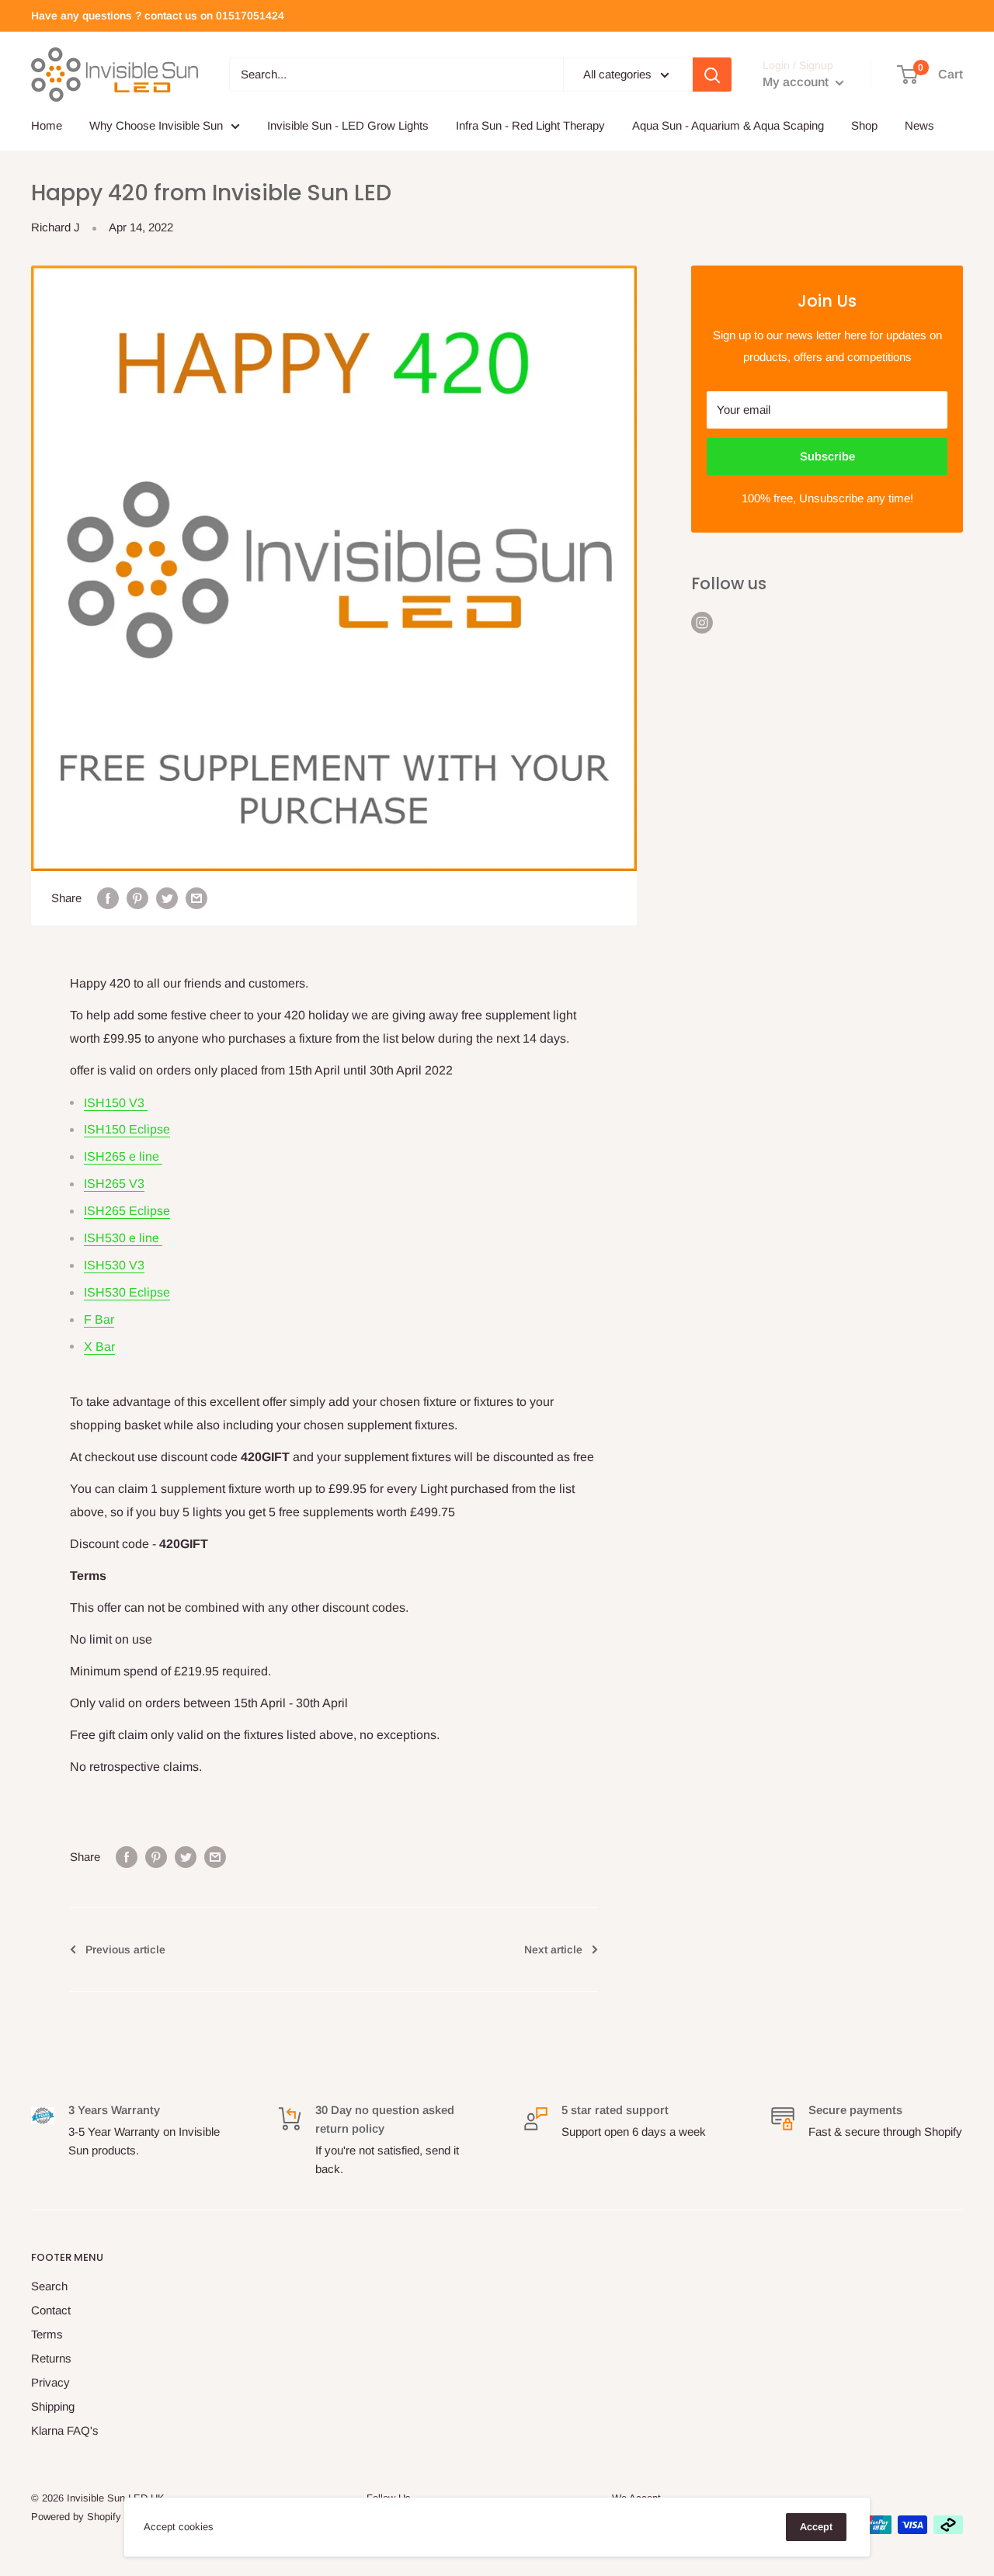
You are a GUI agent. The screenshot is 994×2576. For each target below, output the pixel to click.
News (919, 125)
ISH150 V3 (116, 1103)
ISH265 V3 (114, 1184)
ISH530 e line (123, 1238)
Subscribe (827, 456)
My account (797, 82)
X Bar (99, 1347)
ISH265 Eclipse (127, 1211)
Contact (51, 2310)
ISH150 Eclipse (127, 1129)
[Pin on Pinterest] (137, 898)
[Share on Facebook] (108, 898)
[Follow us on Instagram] (702, 622)
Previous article (125, 1949)
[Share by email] (196, 898)
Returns (51, 2358)
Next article (553, 1949)
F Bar (99, 1319)
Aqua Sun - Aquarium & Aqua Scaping (728, 125)
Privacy (50, 2382)
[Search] (712, 75)
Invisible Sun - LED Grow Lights (348, 125)
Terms (47, 2334)
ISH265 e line (123, 1156)
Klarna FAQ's (65, 2430)
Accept (816, 2527)
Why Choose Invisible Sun (156, 125)
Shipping (53, 2406)
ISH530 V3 (114, 1265)
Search (49, 2286)
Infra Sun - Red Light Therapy (530, 125)
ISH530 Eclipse (127, 1292)
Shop (864, 125)
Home (47, 125)
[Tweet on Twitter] (167, 898)
